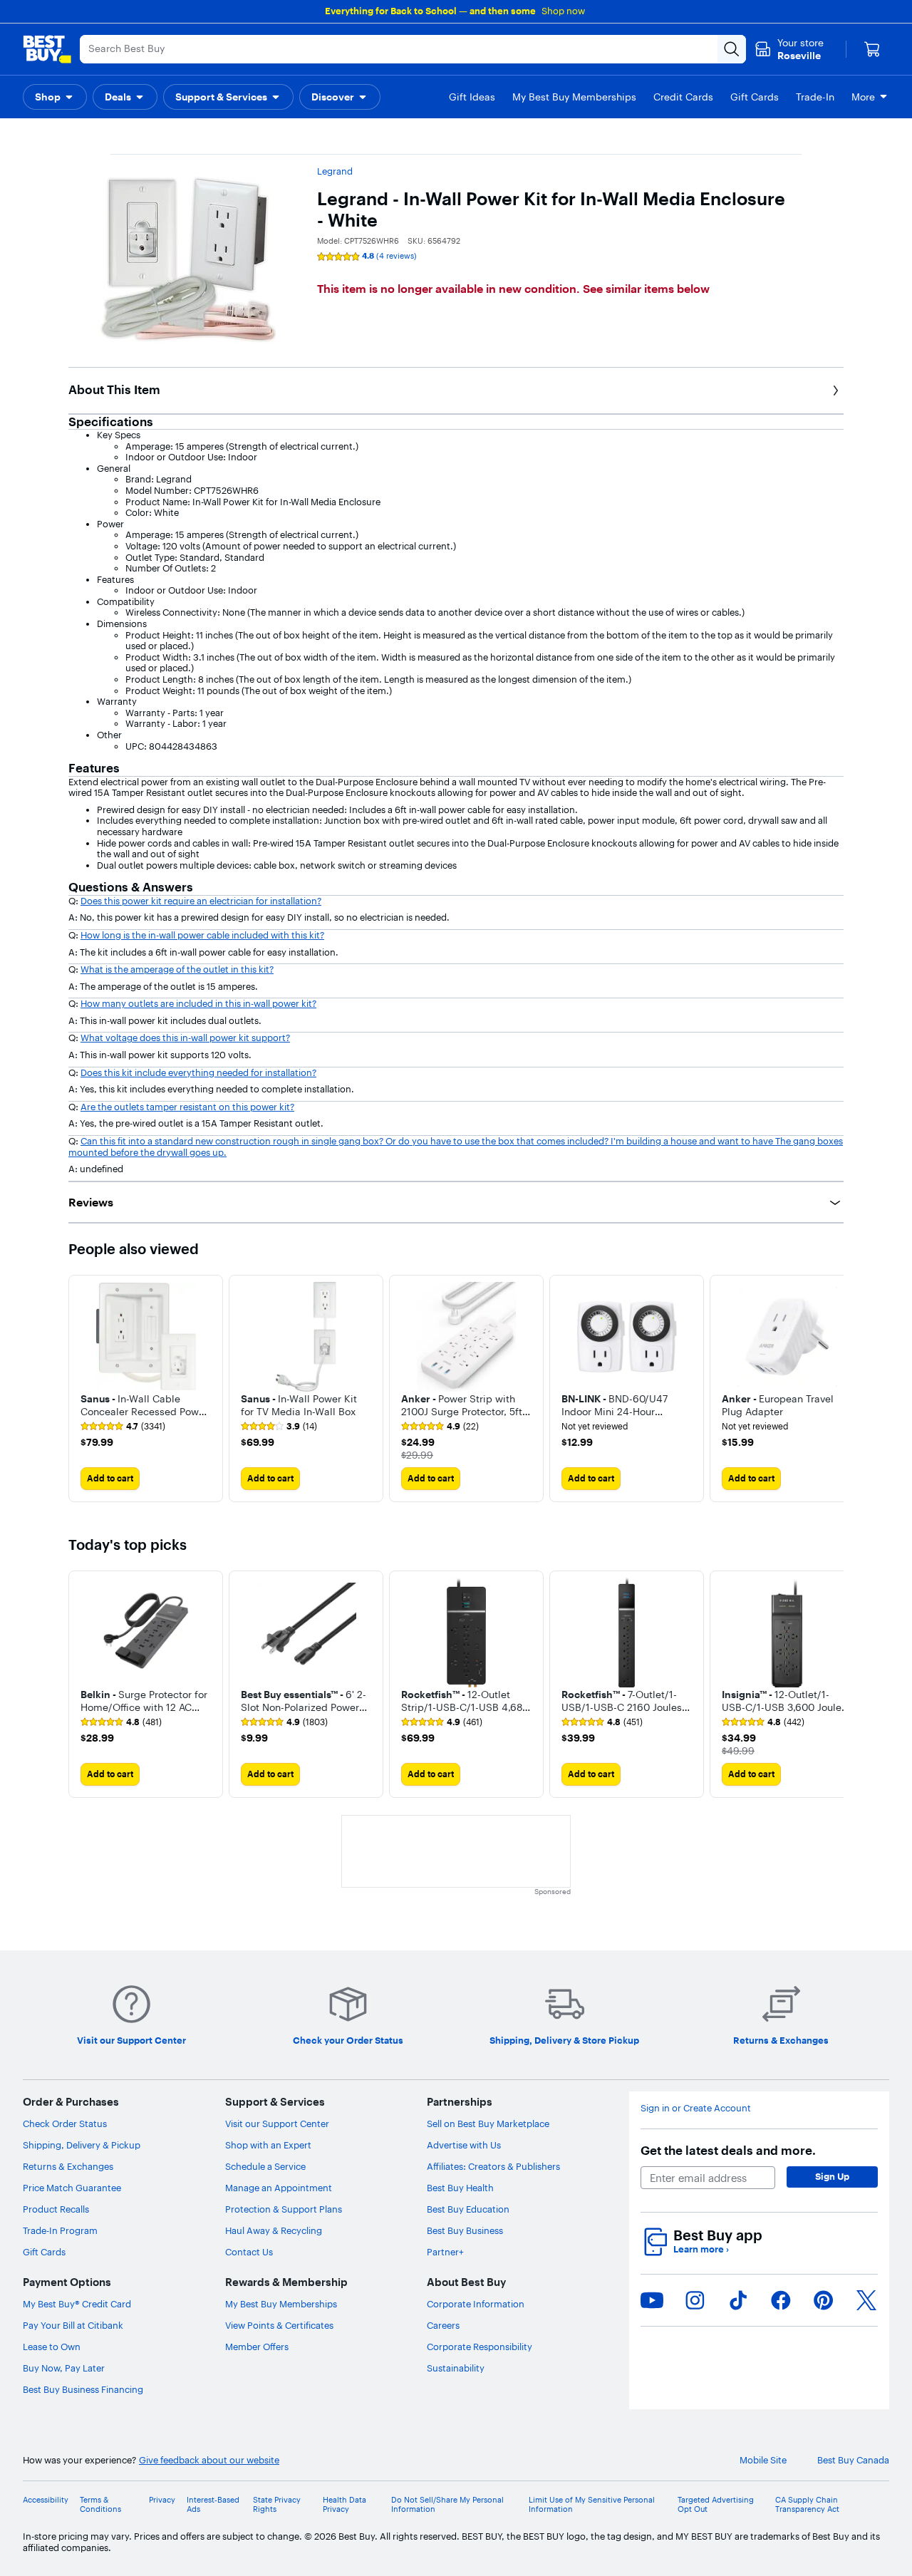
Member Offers (257, 2347)
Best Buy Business (465, 2230)
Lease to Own (52, 2347)
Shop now (563, 11)
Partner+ (445, 2252)
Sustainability (456, 2368)
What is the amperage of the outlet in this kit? (177, 969)
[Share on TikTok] (738, 2300)
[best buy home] (47, 49)
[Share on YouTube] (652, 2300)
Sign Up (832, 2176)
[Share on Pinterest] (824, 2300)
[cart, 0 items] (872, 49)
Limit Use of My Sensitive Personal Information (592, 2505)
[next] (832, 1388)
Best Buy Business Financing (83, 2389)
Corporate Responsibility (480, 2347)
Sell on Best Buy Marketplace (488, 2124)
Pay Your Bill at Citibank (73, 2325)
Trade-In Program (60, 2230)
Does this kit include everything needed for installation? (198, 1072)
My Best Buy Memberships (281, 2304)
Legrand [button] (335, 171)
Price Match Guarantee (72, 2188)
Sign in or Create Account (696, 2108)
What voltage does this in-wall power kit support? (185, 1038)
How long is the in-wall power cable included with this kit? (202, 935)
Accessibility (46, 2500)
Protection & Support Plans (284, 2209)
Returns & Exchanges (68, 2166)
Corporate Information (476, 2304)
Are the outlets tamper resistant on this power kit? (187, 1107)
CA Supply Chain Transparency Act (807, 2505)
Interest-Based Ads (213, 2505)
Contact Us (249, 2252)
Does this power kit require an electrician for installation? (201, 901)
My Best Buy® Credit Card (77, 2304)
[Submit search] (732, 49)
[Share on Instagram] (695, 2300)
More (863, 97)
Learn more (701, 2249)
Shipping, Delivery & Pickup (82, 2145)
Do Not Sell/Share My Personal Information (447, 2505)
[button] (55, 97)
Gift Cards (44, 2252)
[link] (123, 1427)
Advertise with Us (464, 2145)
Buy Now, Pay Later (64, 2368)
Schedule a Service (265, 2166)
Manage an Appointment (279, 2188)
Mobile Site (763, 2460)
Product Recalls (56, 2209)
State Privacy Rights (277, 2505)
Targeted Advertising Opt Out (716, 2505)
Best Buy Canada (853, 2460)
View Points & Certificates (279, 2325)
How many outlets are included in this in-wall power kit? (198, 1003)
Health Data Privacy (344, 2505)
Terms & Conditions (100, 2505)
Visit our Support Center (277, 2124)
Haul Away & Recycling (274, 2230)
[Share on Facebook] (781, 2300)
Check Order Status (65, 2124)
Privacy (162, 2500)
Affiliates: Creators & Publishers (493, 2166)
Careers (443, 2325)
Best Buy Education (468, 2209)
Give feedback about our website (209, 2460)
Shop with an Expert (268, 2145)
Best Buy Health (460, 2188)
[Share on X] (866, 2300)
